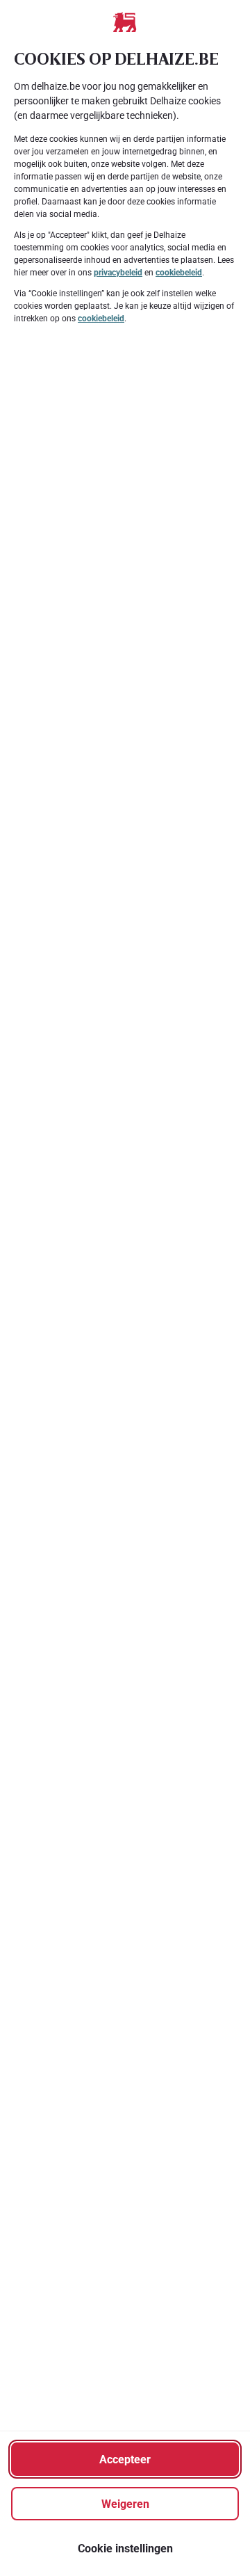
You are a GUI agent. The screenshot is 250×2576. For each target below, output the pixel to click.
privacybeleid (118, 273)
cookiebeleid (179, 273)
